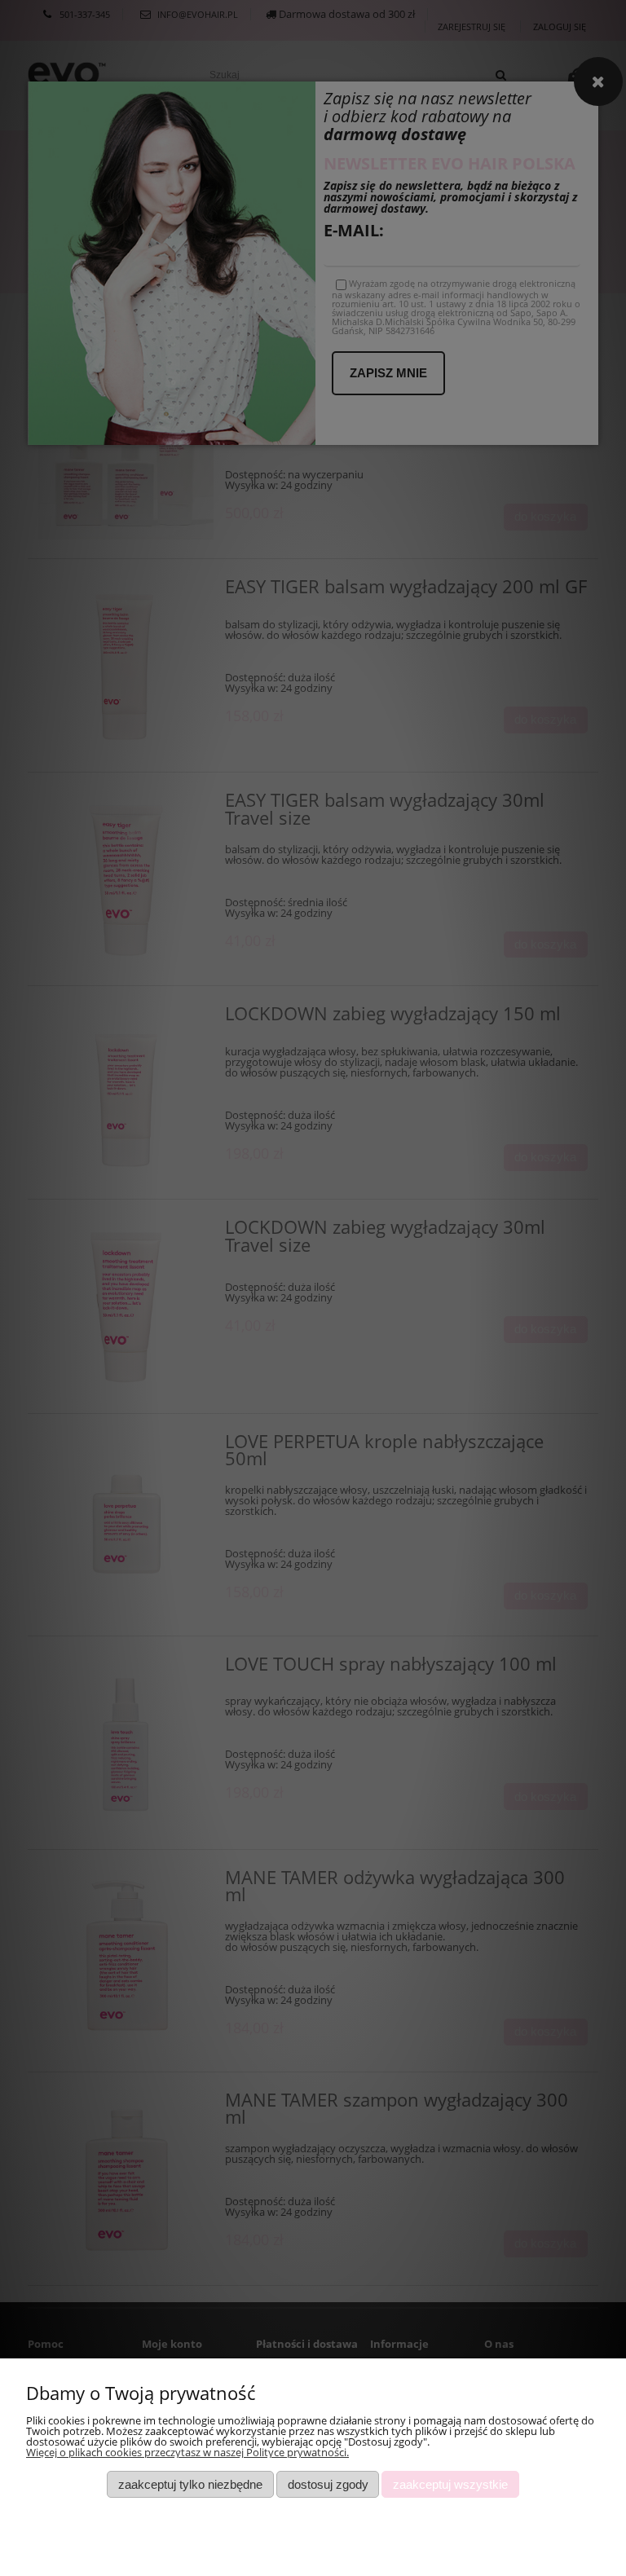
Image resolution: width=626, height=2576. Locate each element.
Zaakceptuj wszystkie (450, 2484)
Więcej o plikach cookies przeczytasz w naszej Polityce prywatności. (187, 2452)
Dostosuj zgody (328, 2484)
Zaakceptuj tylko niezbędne (190, 2484)
